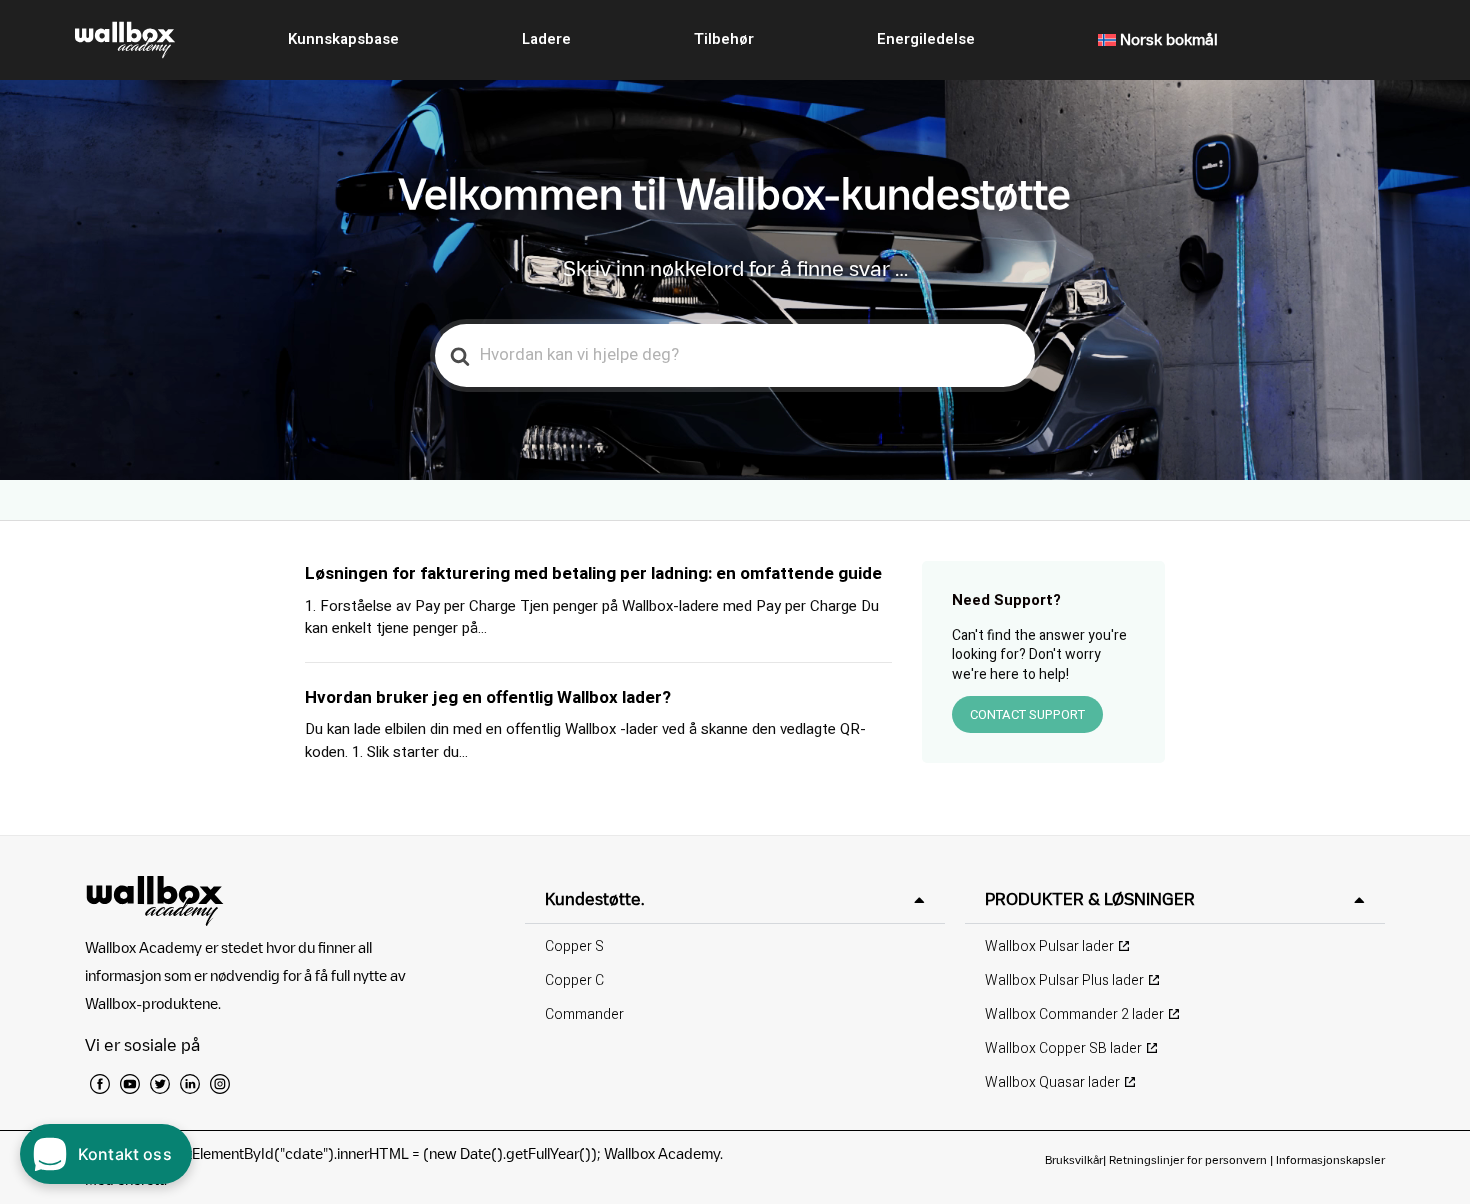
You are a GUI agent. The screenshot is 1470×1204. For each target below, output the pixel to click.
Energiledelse (926, 39)
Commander (584, 1014)
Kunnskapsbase (343, 39)
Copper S (574, 946)
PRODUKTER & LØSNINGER (1090, 899)
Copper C (574, 980)
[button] (735, 899)
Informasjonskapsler (1330, 1159)
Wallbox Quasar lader (1052, 1082)
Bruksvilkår (1074, 1159)
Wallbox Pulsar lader (1049, 946)
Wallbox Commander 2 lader (1074, 1014)
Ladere (546, 39)
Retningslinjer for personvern (1188, 1159)
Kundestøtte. (594, 899)
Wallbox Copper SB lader (1063, 1048)
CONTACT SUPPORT (1027, 714)
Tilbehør (724, 39)
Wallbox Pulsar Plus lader (1064, 980)
